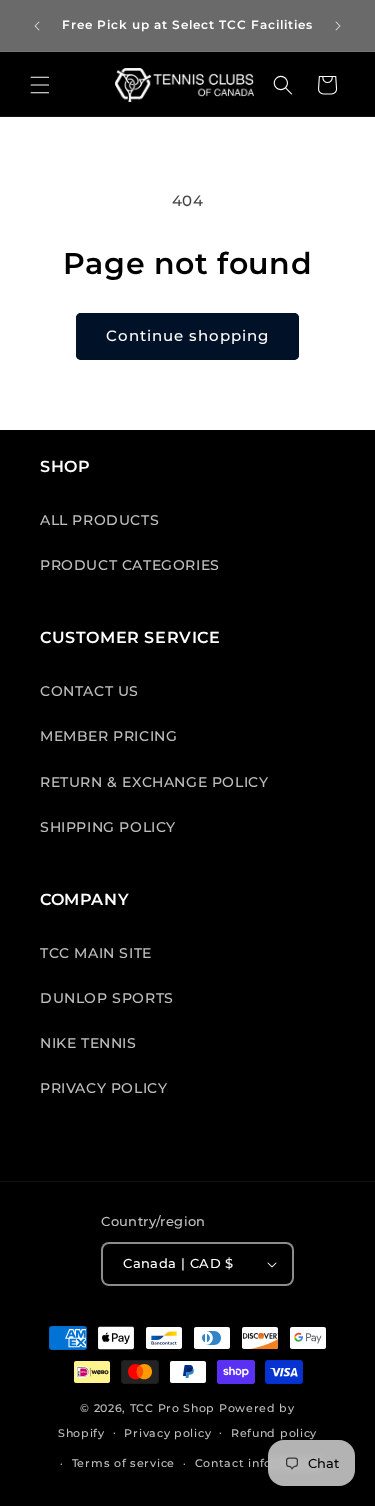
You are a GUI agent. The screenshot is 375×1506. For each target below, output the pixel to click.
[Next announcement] (338, 26)
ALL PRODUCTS (99, 520)
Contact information (259, 1463)
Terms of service (123, 1463)
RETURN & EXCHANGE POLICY (154, 782)
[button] (40, 85)
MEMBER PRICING (108, 736)
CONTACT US (89, 691)
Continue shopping (187, 335)
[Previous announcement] (37, 26)
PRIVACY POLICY (103, 1088)
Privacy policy (167, 1433)
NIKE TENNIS (88, 1043)
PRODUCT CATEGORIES (130, 565)
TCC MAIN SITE (96, 953)
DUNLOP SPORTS (107, 998)
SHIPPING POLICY (108, 827)
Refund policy (274, 1433)
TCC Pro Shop (172, 1408)
